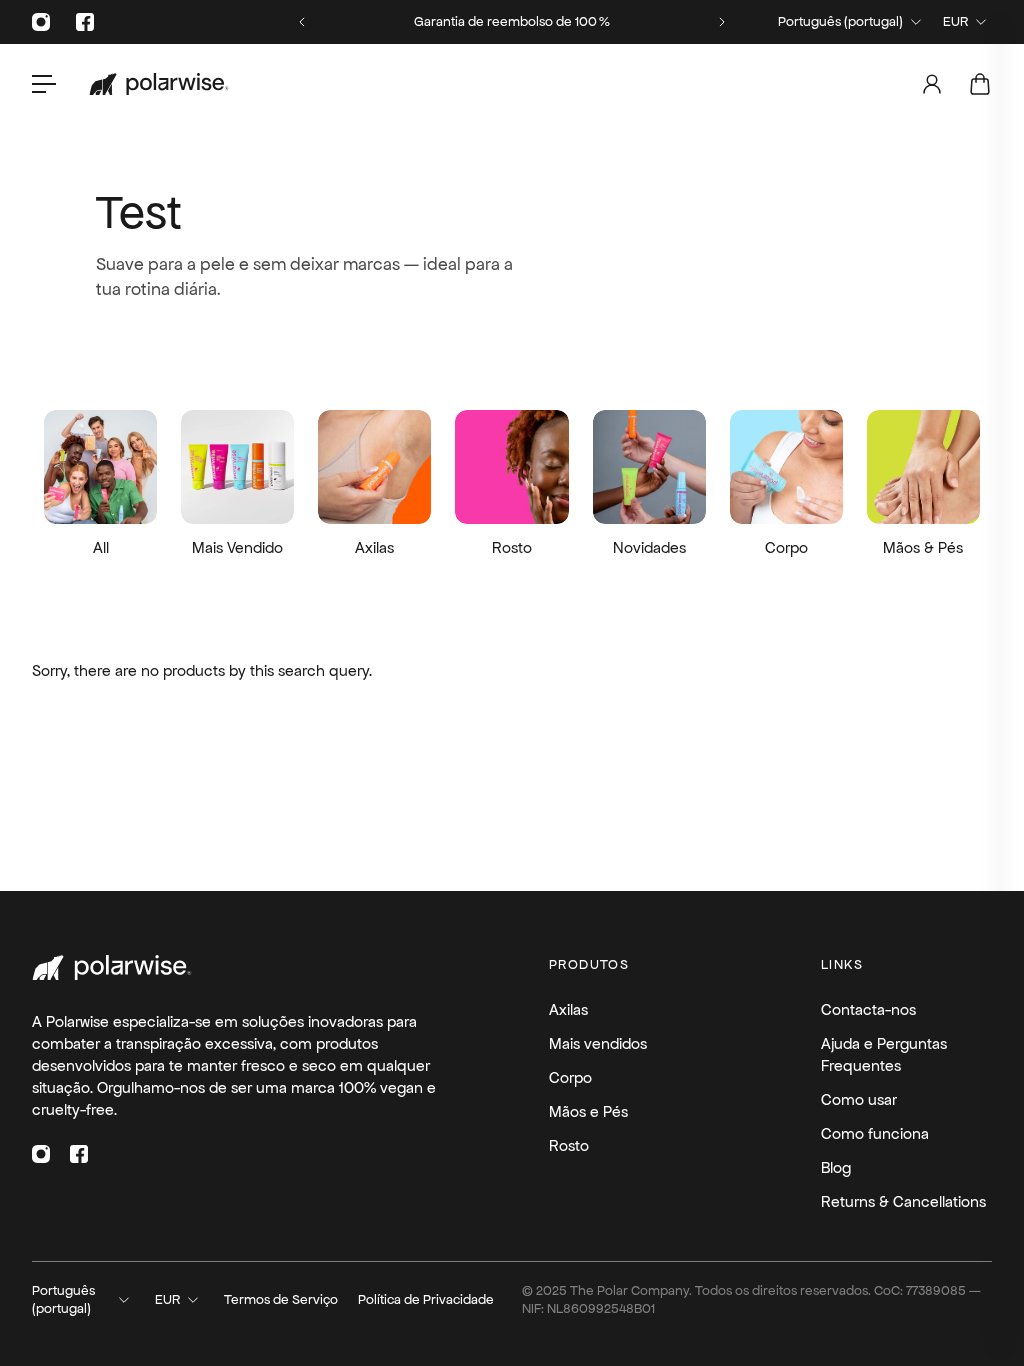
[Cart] (980, 84)
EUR (955, 21)
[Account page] (932, 84)
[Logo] (159, 84)
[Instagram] (41, 22)
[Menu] (44, 84)
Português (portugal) (840, 21)
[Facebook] (85, 22)
